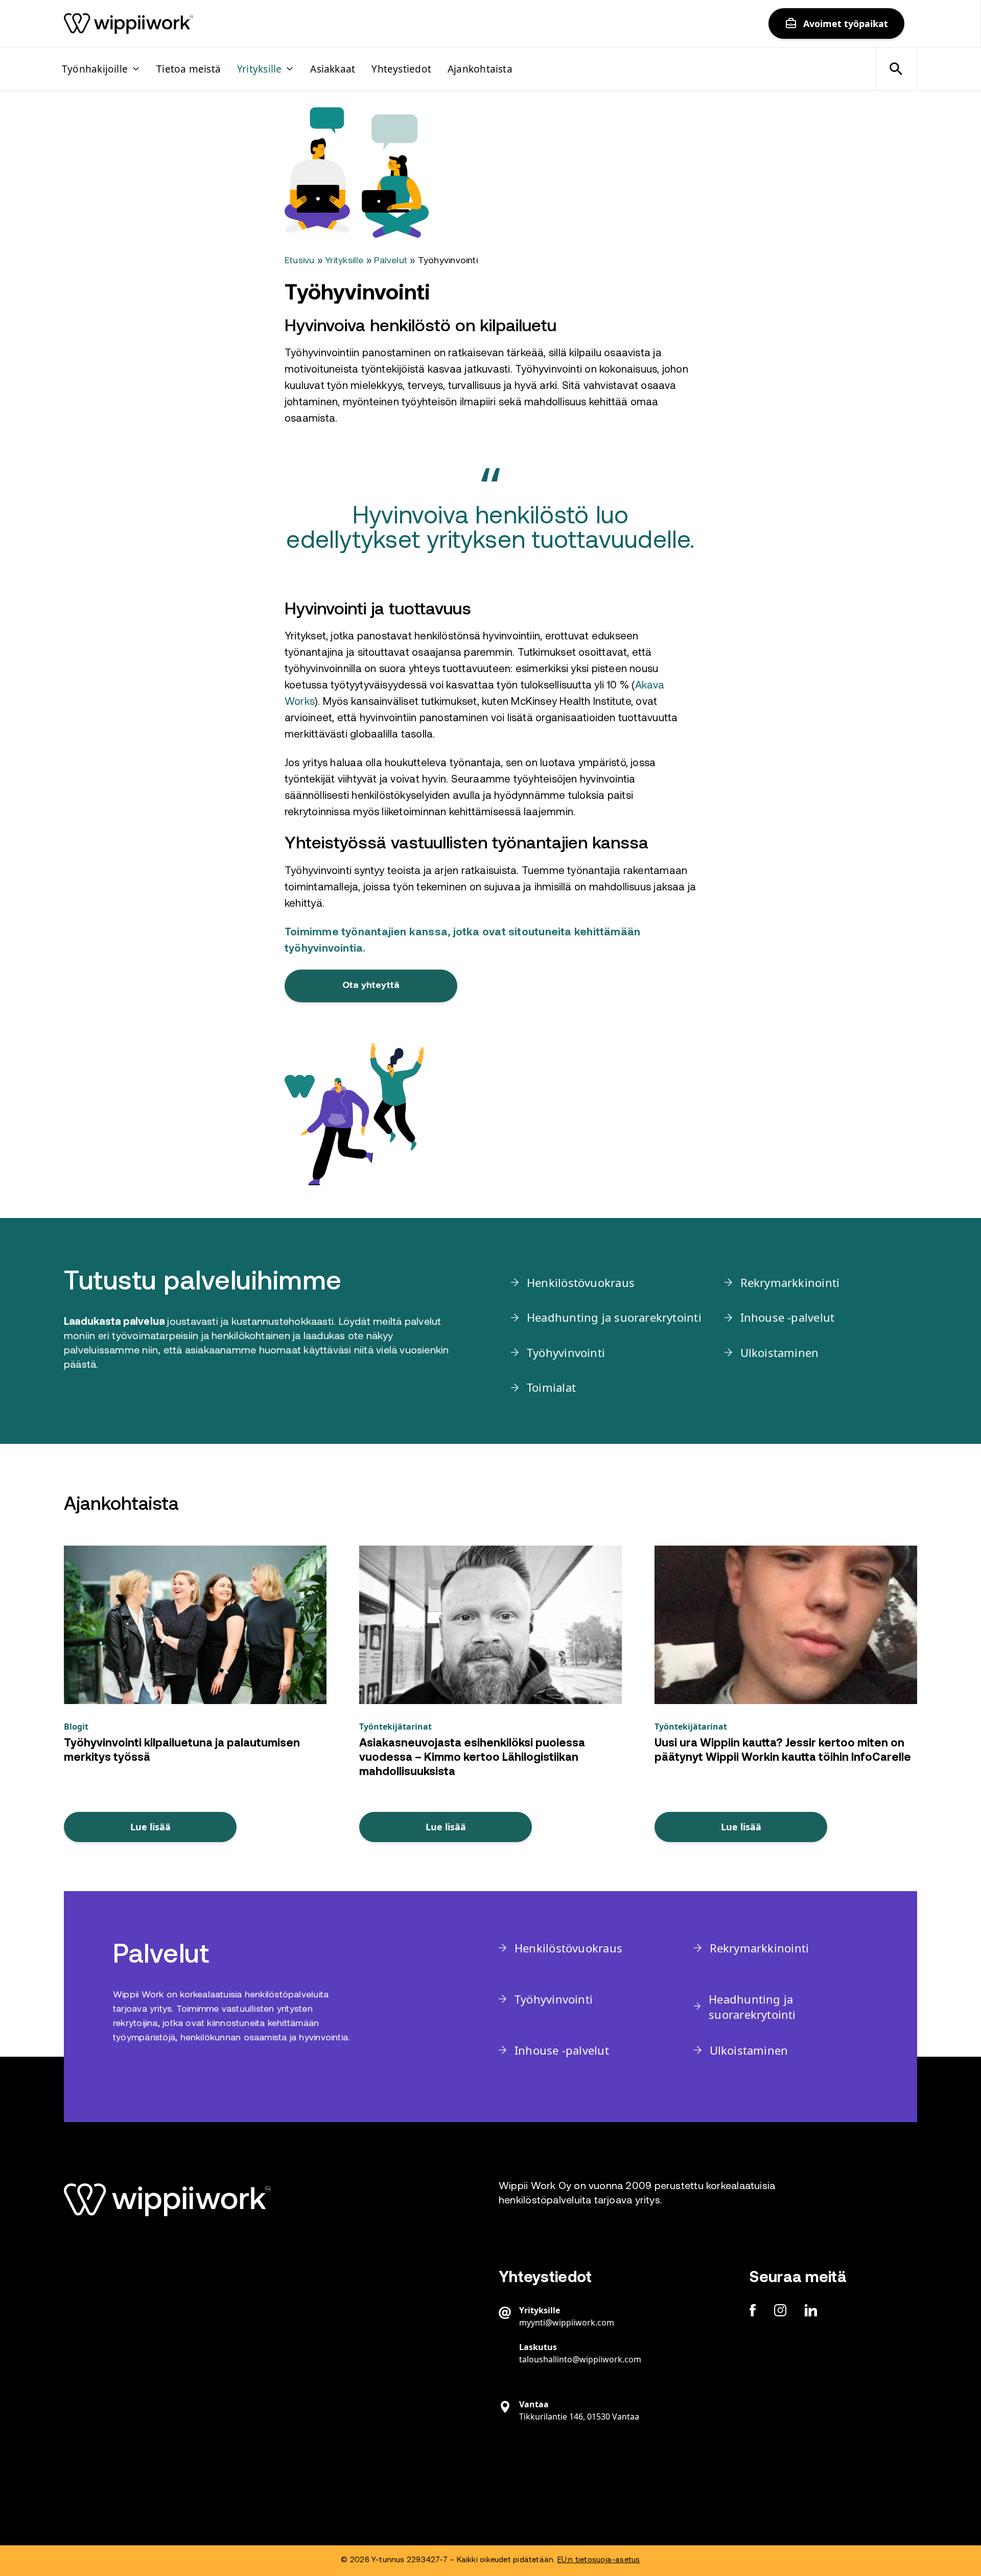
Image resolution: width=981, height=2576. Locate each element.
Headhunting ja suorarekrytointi (614, 1317)
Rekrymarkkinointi (790, 1282)
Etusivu (300, 261)
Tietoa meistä (189, 69)
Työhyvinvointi (566, 1352)
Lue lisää (150, 1827)
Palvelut (391, 261)
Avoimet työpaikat (846, 24)
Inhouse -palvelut (788, 1317)
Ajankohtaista (480, 69)
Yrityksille (259, 69)
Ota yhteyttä (371, 986)
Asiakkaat (333, 69)
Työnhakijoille (95, 69)
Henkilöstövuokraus (581, 1282)
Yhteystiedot (401, 69)
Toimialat (551, 1387)
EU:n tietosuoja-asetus (599, 2560)
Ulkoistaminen (780, 1352)
